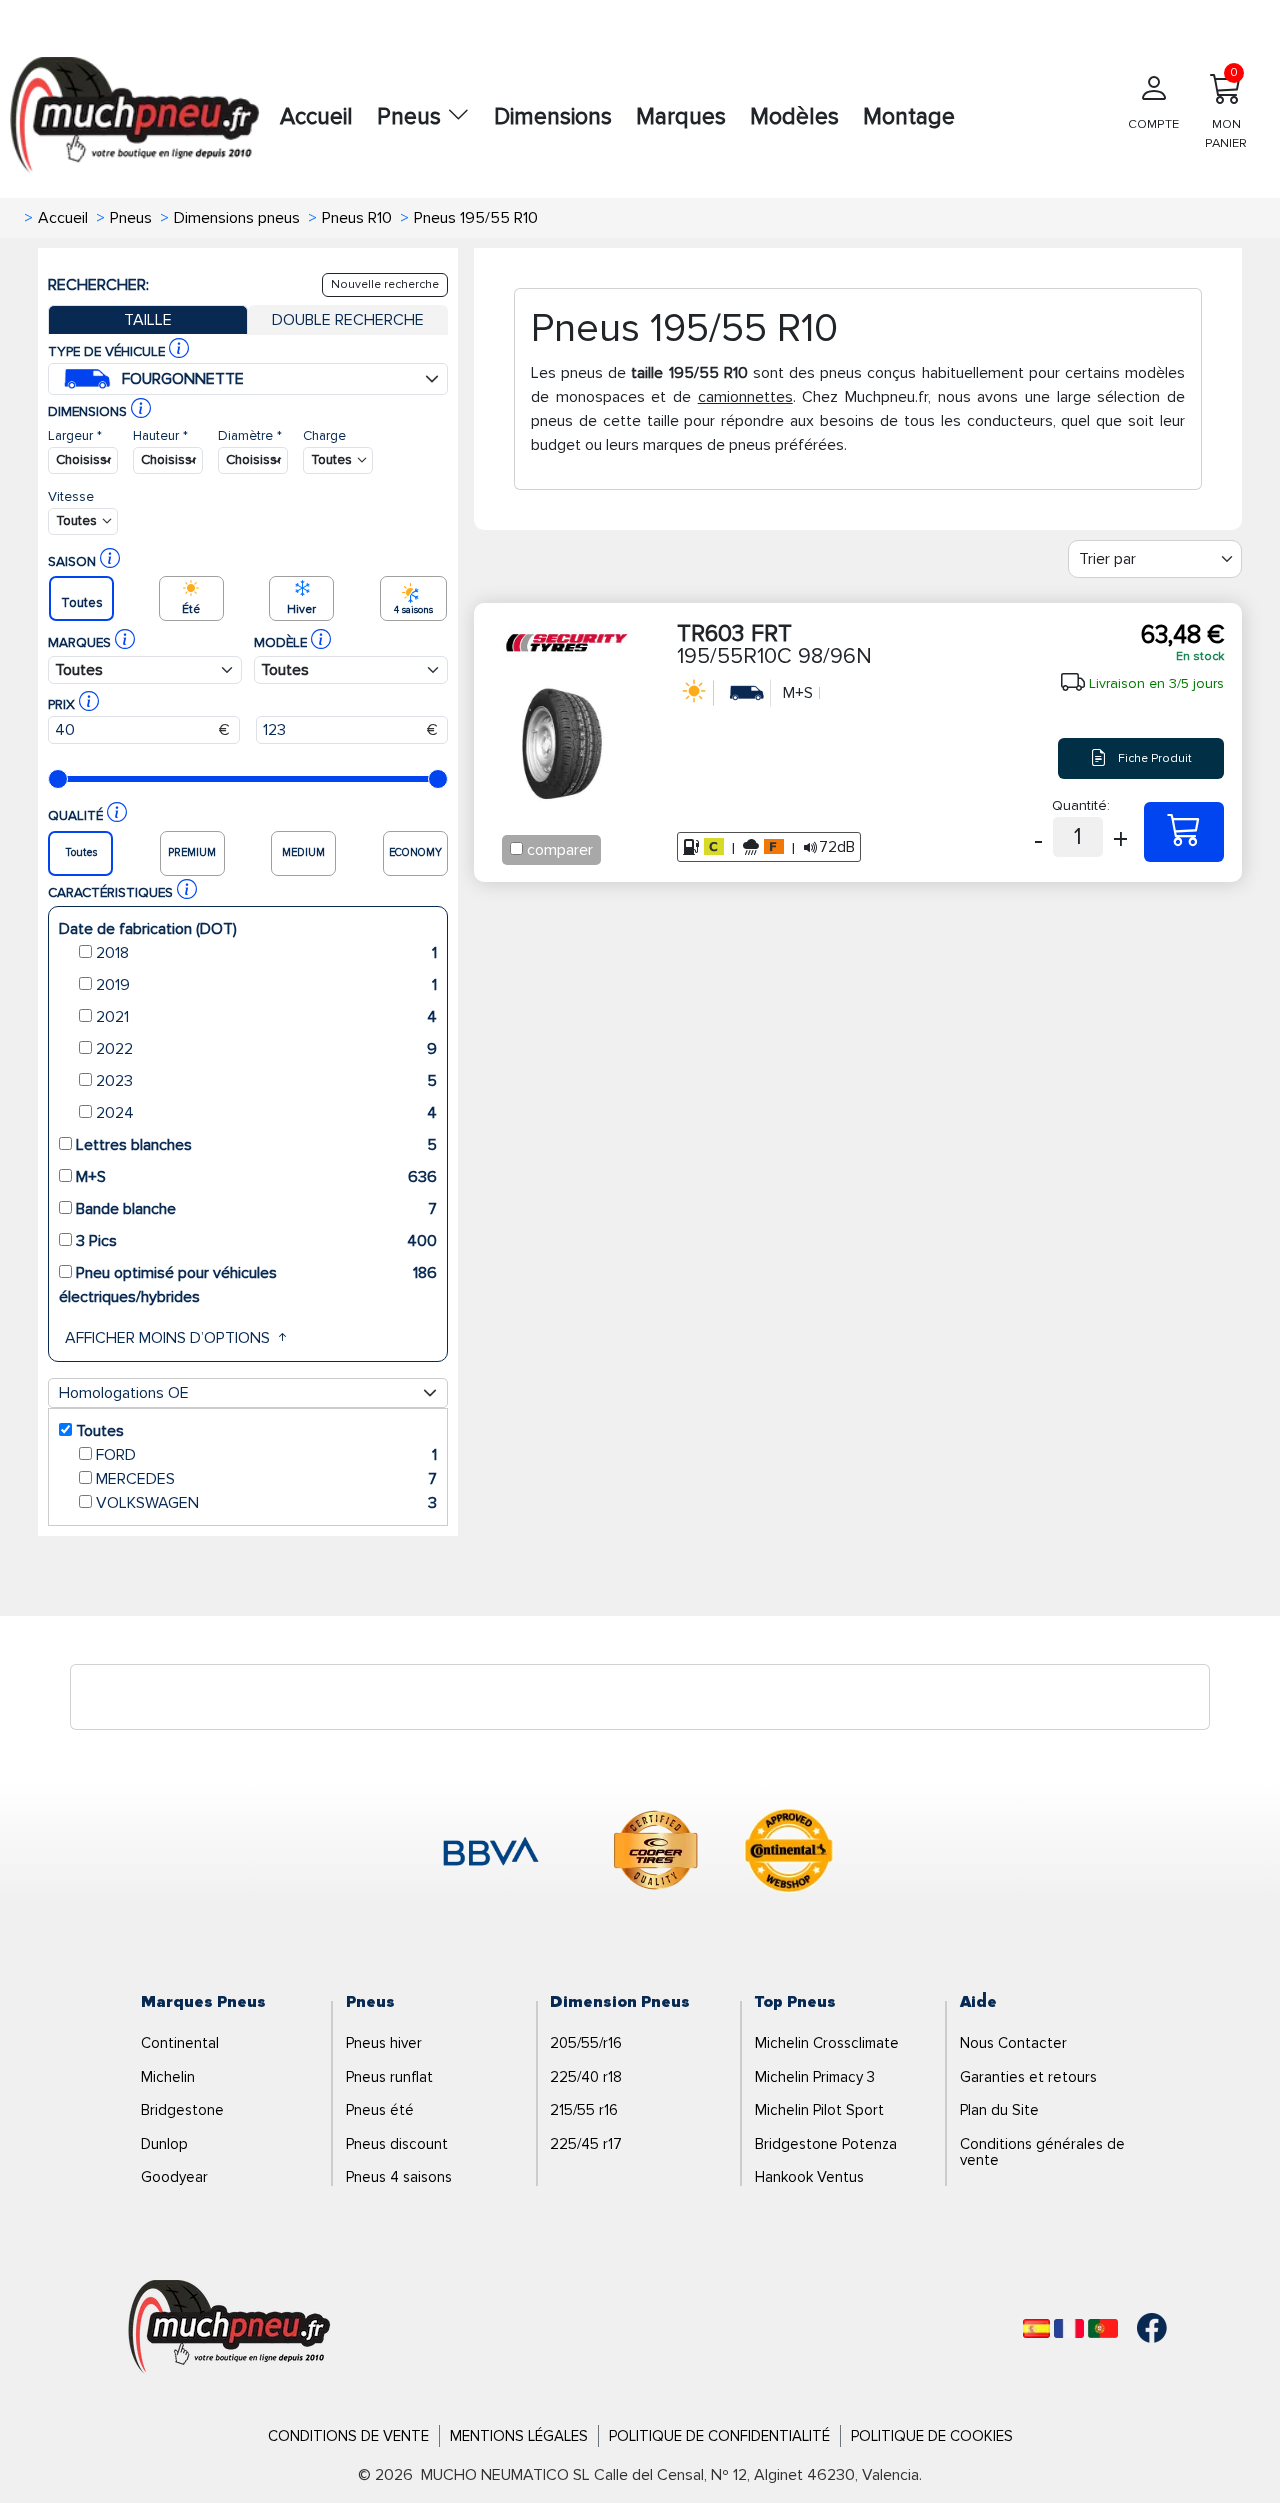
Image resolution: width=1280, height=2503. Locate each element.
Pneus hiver (384, 2043)
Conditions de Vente (348, 2436)
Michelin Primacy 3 (815, 2077)
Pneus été (380, 2110)
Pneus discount (397, 2144)
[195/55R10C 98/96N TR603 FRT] (1184, 832)
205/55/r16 (586, 2043)
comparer (560, 850)
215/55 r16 (584, 2110)
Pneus (412, 117)
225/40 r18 (586, 2077)
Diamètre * (250, 435)
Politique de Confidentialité (719, 2436)
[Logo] (229, 2327)
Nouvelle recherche (385, 284)
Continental (180, 2043)
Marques (681, 117)
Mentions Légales (519, 2436)
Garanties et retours (1028, 2077)
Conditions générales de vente (1042, 2152)
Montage (909, 117)
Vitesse (71, 496)
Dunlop (164, 2144)
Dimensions (553, 117)
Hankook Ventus (809, 2177)
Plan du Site (999, 2110)
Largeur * (75, 435)
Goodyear (174, 2177)
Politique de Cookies (932, 2436)
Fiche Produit (1153, 757)
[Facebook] (1137, 2328)
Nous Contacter (1013, 2043)
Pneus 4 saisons (399, 2177)
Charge (324, 435)
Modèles (794, 117)
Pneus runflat (389, 2077)
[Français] (1069, 2328)
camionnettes (745, 397)
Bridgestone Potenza (826, 2144)
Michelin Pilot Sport (819, 2110)
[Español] (1036, 2328)
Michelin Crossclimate (827, 2043)
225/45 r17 (586, 2144)
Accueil (316, 117)
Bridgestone (182, 2110)
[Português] (1103, 2328)
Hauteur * (160, 435)
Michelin (168, 2077)
